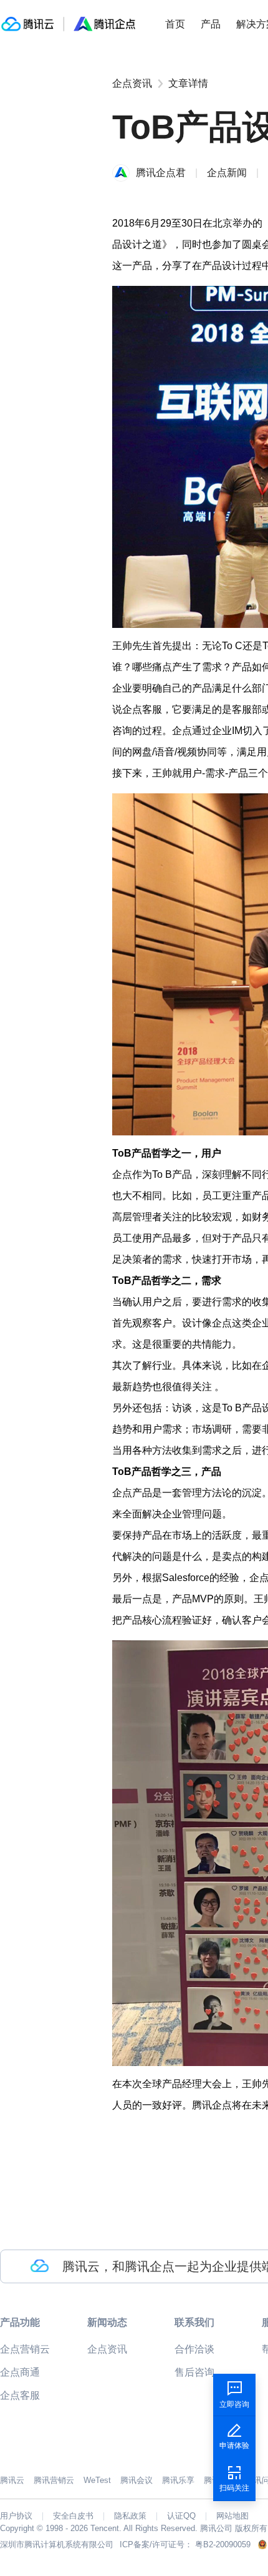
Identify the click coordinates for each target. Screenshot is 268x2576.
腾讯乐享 (178, 2480)
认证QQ (181, 2516)
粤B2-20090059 (223, 2544)
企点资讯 (132, 83)
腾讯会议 (136, 2480)
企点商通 (20, 2372)
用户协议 (16, 2516)
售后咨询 (194, 2372)
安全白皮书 (73, 2516)
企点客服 (20, 2395)
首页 (175, 24)
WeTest (97, 2480)
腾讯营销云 (54, 2480)
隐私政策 (130, 2516)
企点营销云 (25, 2349)
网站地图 (232, 2516)
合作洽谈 (194, 2349)
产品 (211, 24)
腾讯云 (12, 2480)
